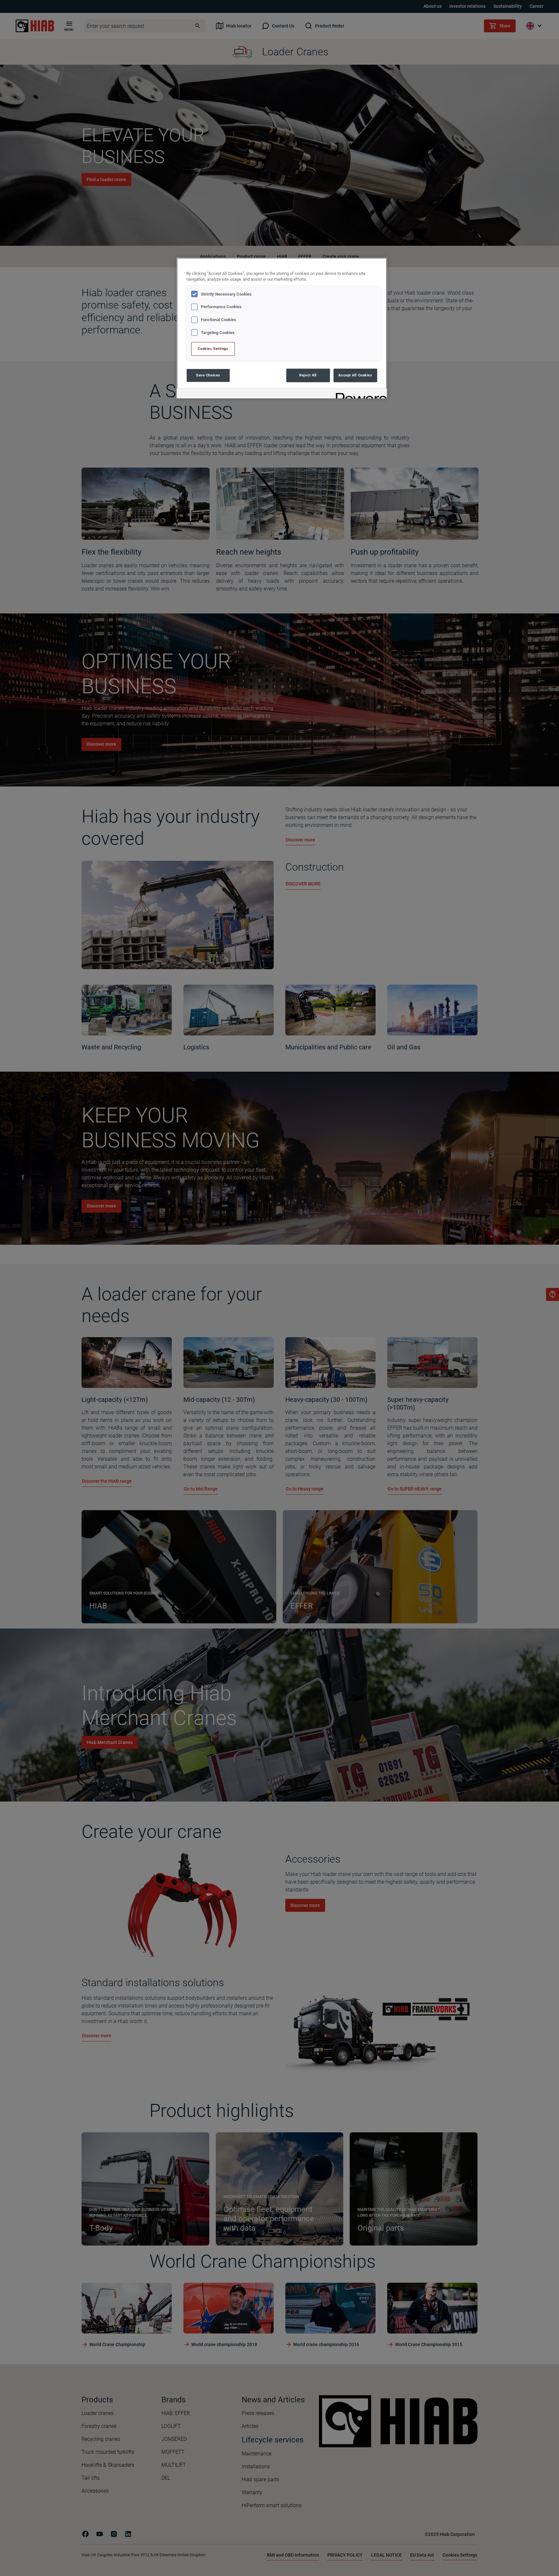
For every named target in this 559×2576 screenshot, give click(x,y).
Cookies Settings (213, 349)
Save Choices (208, 375)
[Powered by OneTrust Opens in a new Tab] (359, 394)
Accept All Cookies (355, 375)
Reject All (308, 375)
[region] (282, 328)
